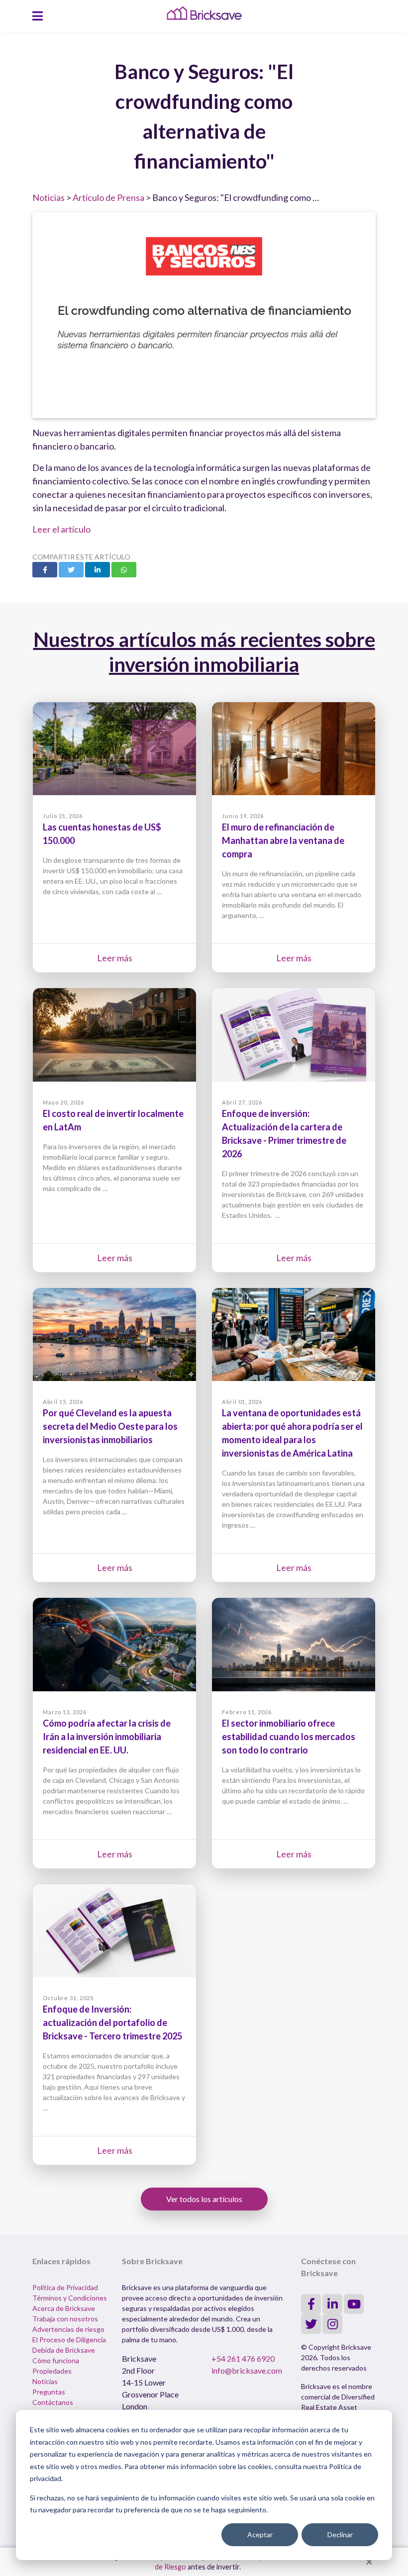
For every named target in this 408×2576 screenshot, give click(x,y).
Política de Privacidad (65, 2287)
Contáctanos (53, 2402)
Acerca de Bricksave (64, 2308)
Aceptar (260, 2534)
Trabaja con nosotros (65, 2319)
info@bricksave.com (247, 2370)
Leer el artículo (61, 529)
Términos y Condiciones (70, 2298)
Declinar (340, 2534)
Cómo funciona (56, 2360)
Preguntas (49, 2392)
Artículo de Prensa (108, 197)
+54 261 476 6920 (243, 2358)
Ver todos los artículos (204, 2199)
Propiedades (52, 2371)
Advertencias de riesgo (68, 2329)
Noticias (49, 197)
